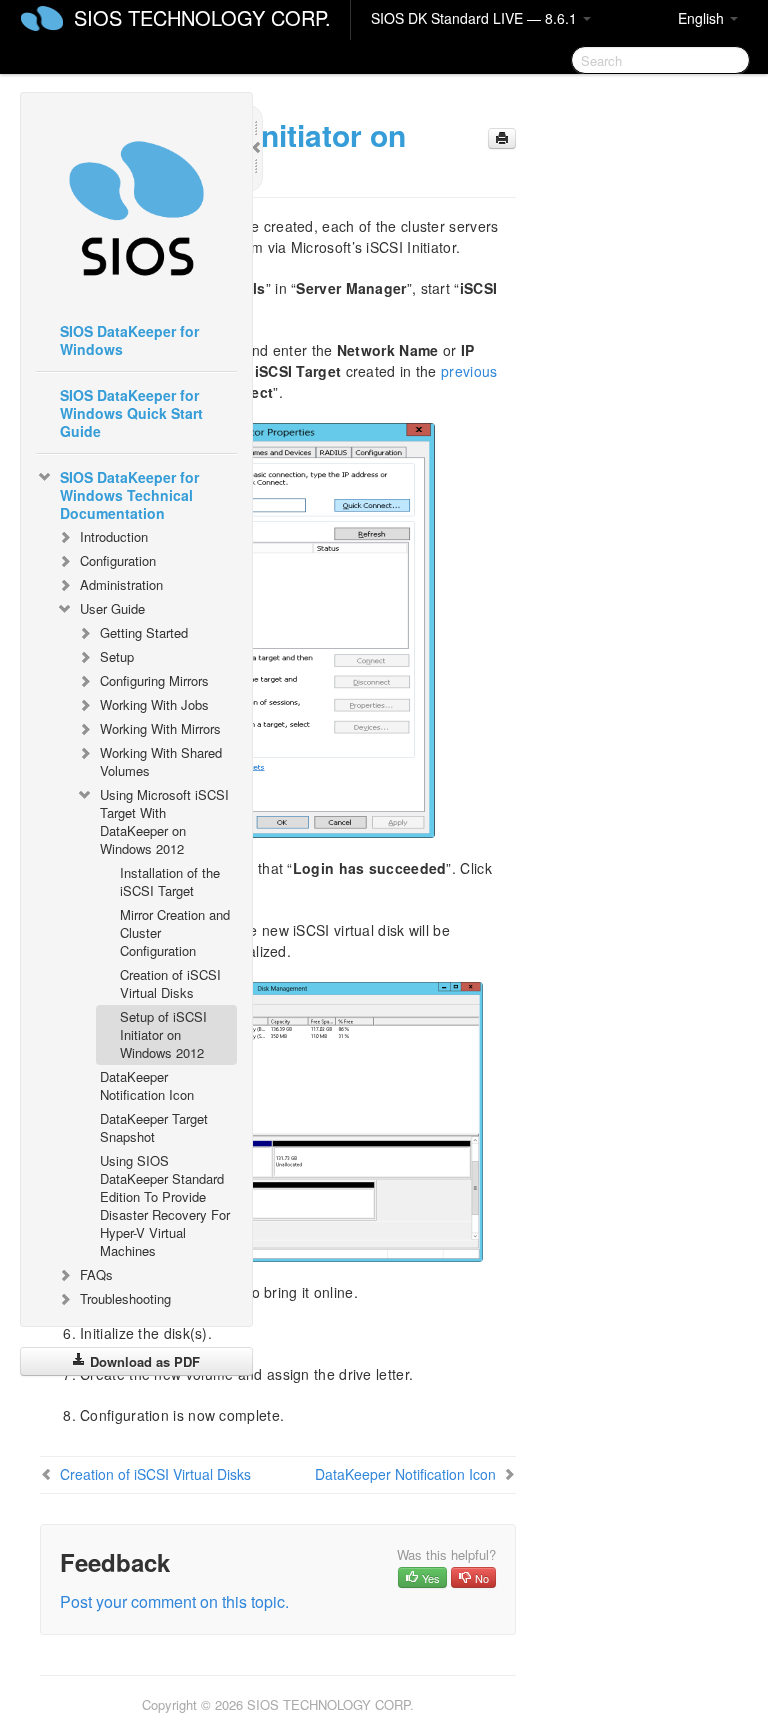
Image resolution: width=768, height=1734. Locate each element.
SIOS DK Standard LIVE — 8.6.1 (476, 18)
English (703, 18)
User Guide (112, 608)
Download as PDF (143, 1361)
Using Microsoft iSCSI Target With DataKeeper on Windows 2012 (164, 821)
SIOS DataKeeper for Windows (129, 340)
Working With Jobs (154, 704)
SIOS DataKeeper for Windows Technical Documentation (129, 495)
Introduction (114, 536)
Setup (117, 656)
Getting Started (144, 632)
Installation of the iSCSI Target (170, 881)
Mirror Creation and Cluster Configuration (175, 932)
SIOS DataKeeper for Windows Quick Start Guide (131, 413)
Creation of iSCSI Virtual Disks (170, 983)
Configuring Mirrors (154, 680)
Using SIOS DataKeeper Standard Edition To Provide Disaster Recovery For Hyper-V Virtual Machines (165, 1205)
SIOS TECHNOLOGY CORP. (202, 17)
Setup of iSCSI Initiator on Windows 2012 (163, 1034)
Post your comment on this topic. (174, 1601)
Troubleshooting (125, 1298)
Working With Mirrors (160, 728)
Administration (121, 584)
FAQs (96, 1274)
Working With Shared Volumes (161, 761)
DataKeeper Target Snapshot (154, 1127)
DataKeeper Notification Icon (147, 1085)
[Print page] (502, 138)
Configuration (118, 560)
